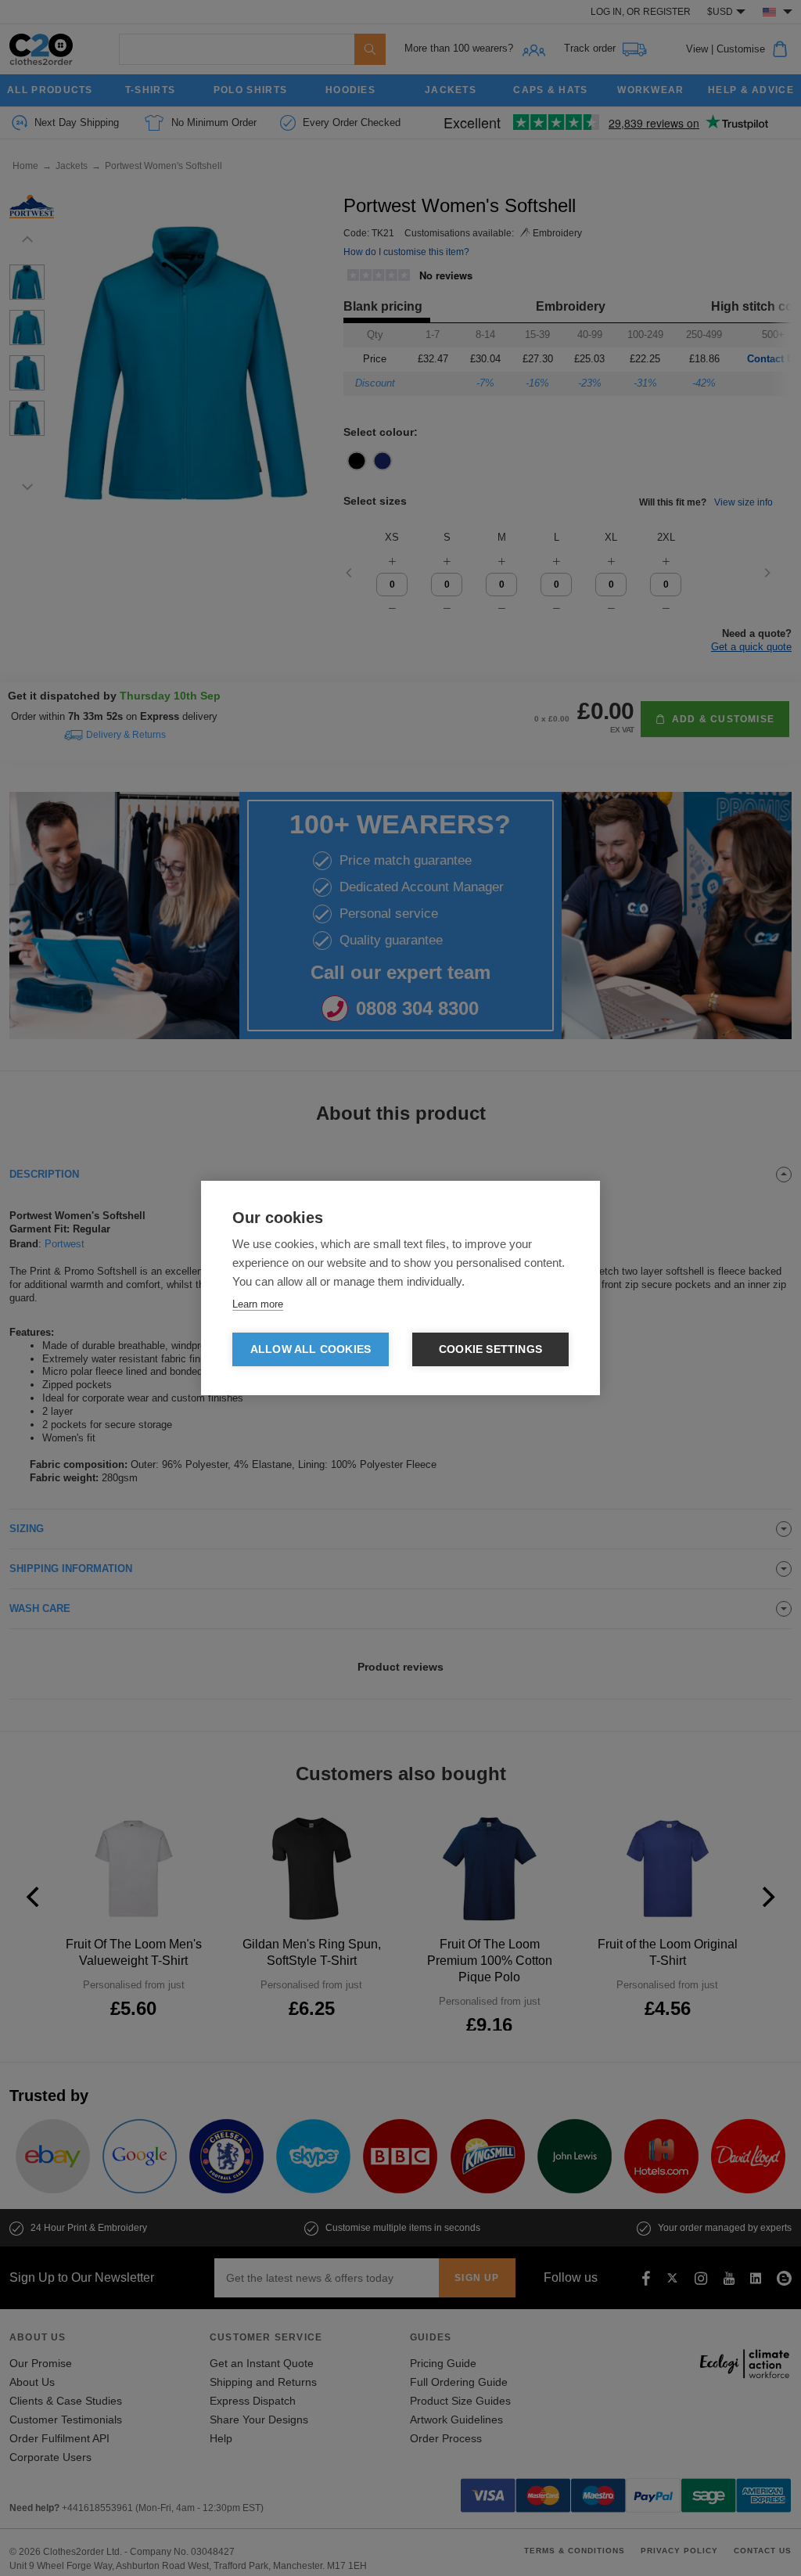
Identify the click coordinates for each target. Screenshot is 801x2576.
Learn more (258, 1304)
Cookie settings (490, 1349)
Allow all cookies (311, 1349)
